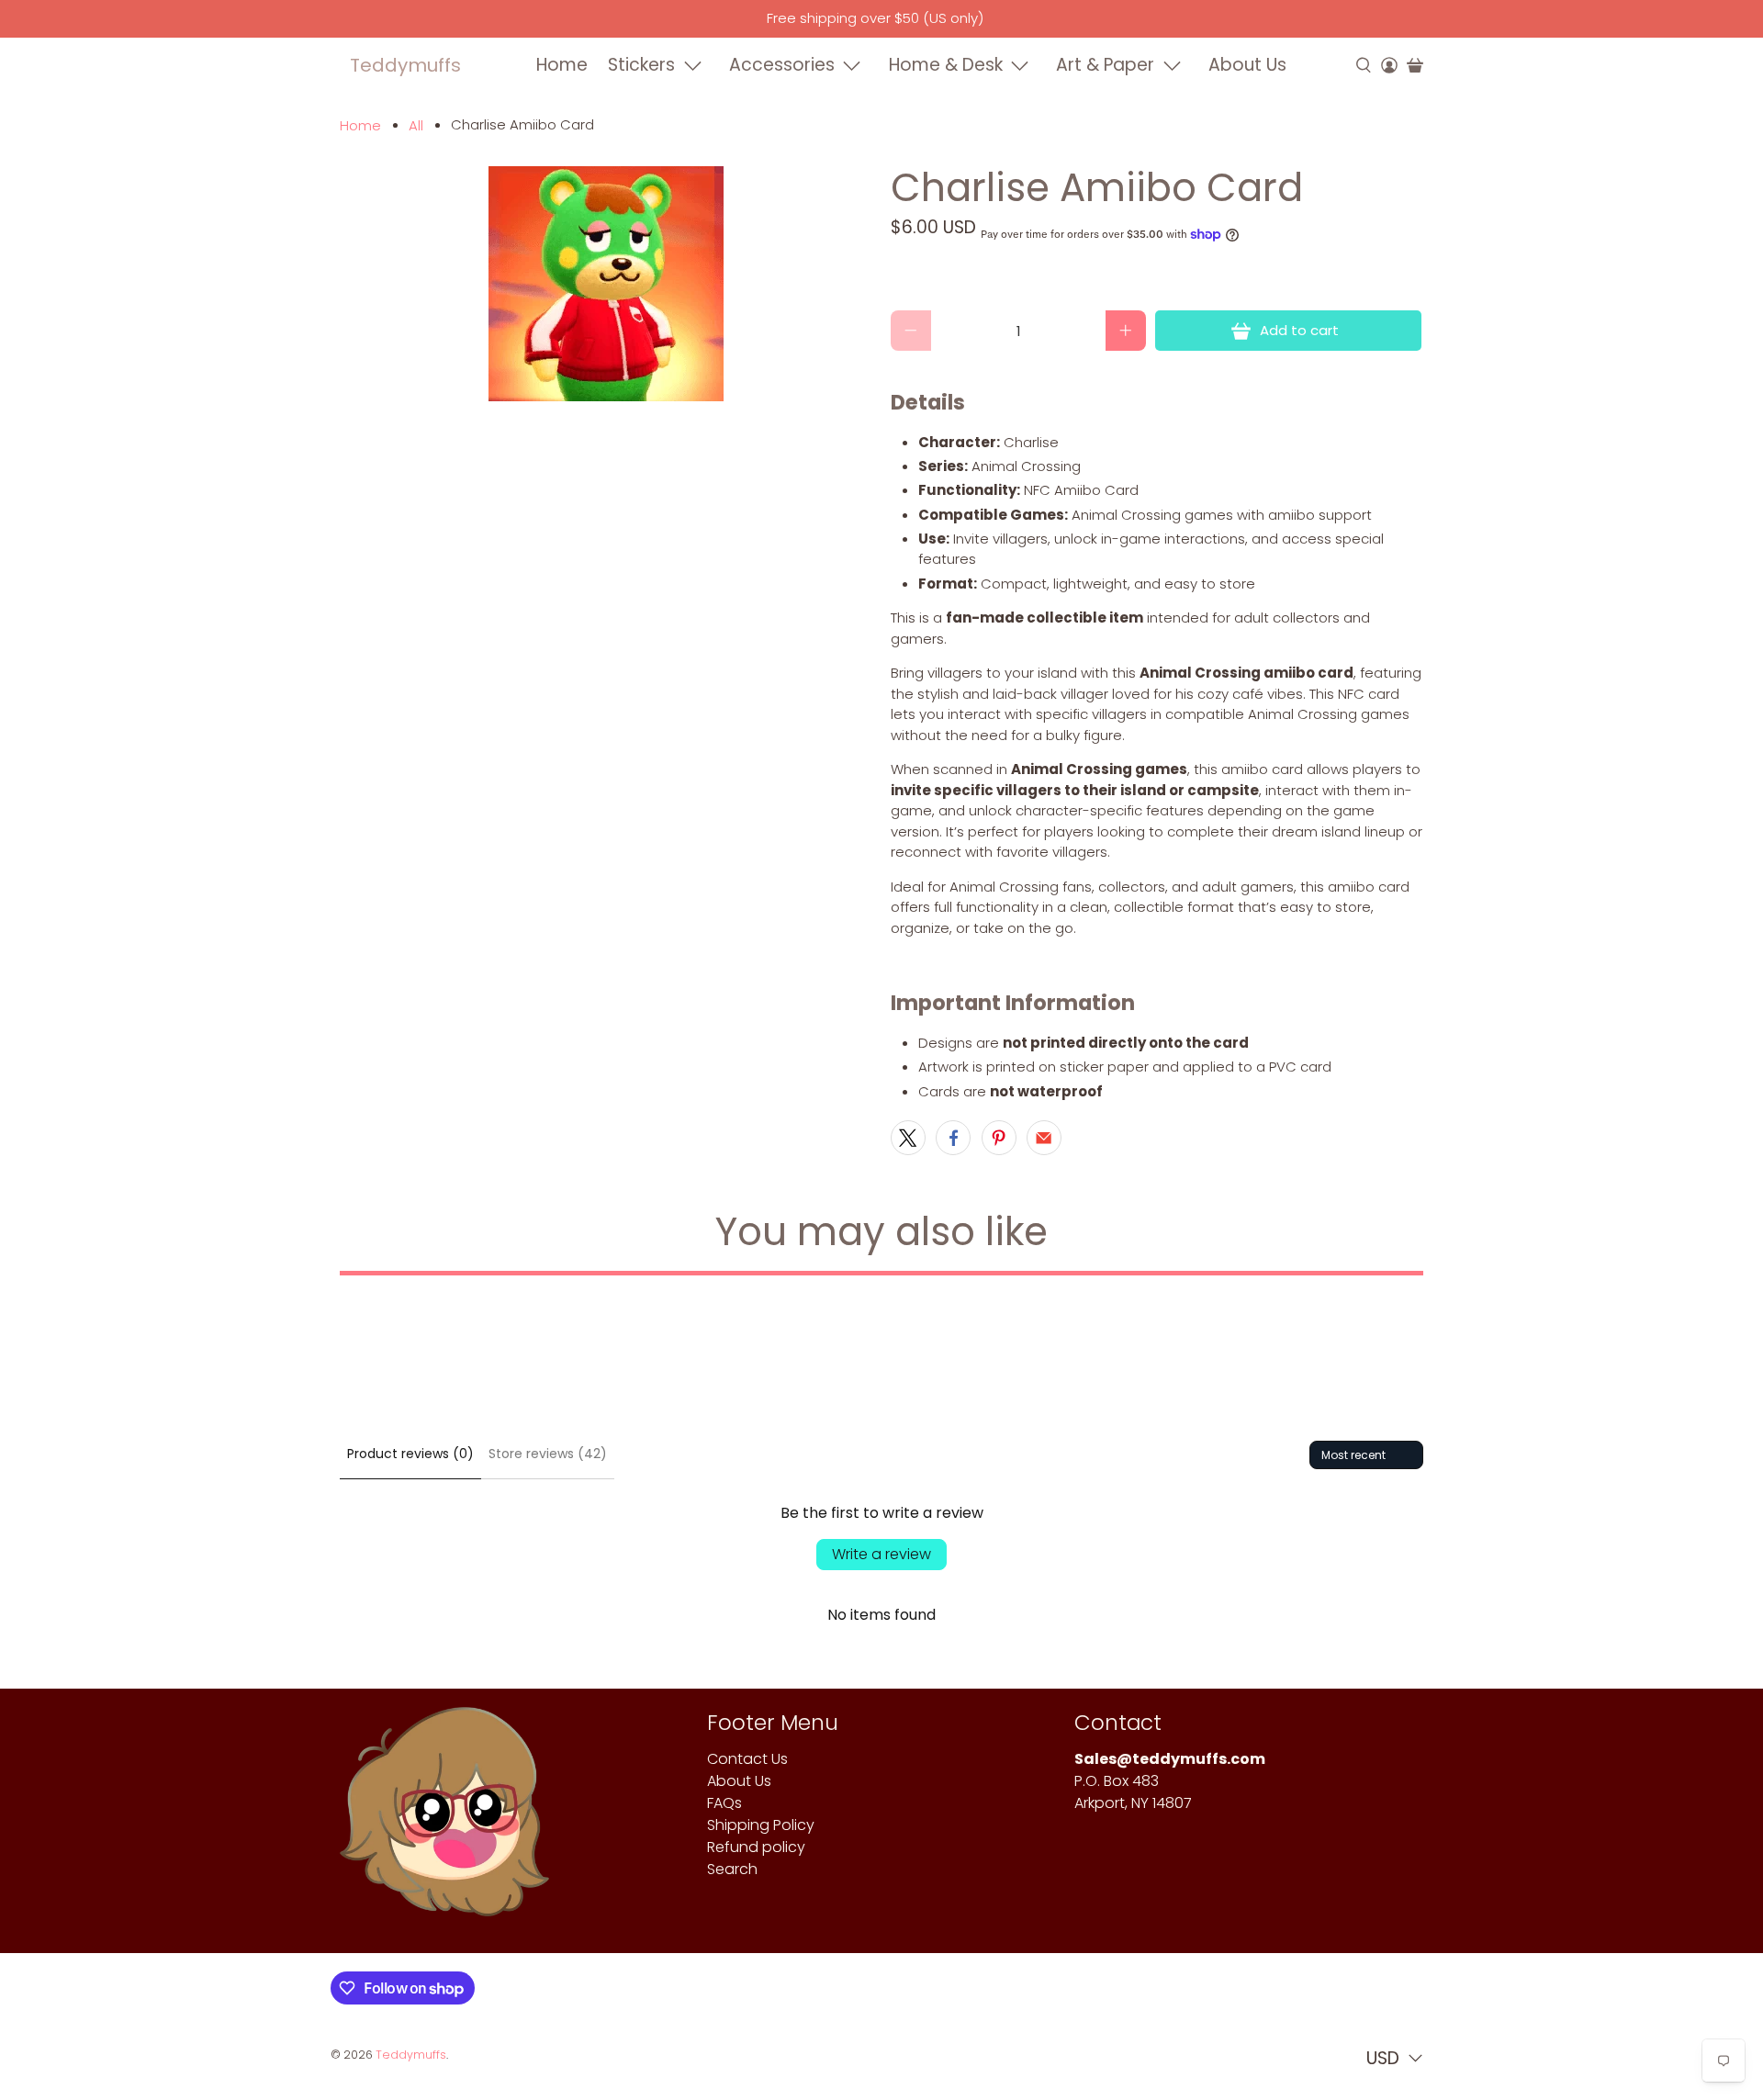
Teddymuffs (405, 65)
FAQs (724, 1803)
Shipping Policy (761, 1825)
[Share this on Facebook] (953, 1138)
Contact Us (747, 1759)
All (416, 125)
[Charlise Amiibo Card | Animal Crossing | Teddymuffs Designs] (606, 284)
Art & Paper (1105, 65)
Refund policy (756, 1847)
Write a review (881, 1554)
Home (562, 65)
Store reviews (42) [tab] (548, 1454)
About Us (1247, 65)
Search (732, 1869)
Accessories (782, 65)
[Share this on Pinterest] (999, 1138)
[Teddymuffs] (444, 1820)
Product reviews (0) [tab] (410, 1454)
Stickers (641, 65)
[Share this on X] (908, 1138)
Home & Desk (946, 65)
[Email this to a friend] (1044, 1138)
